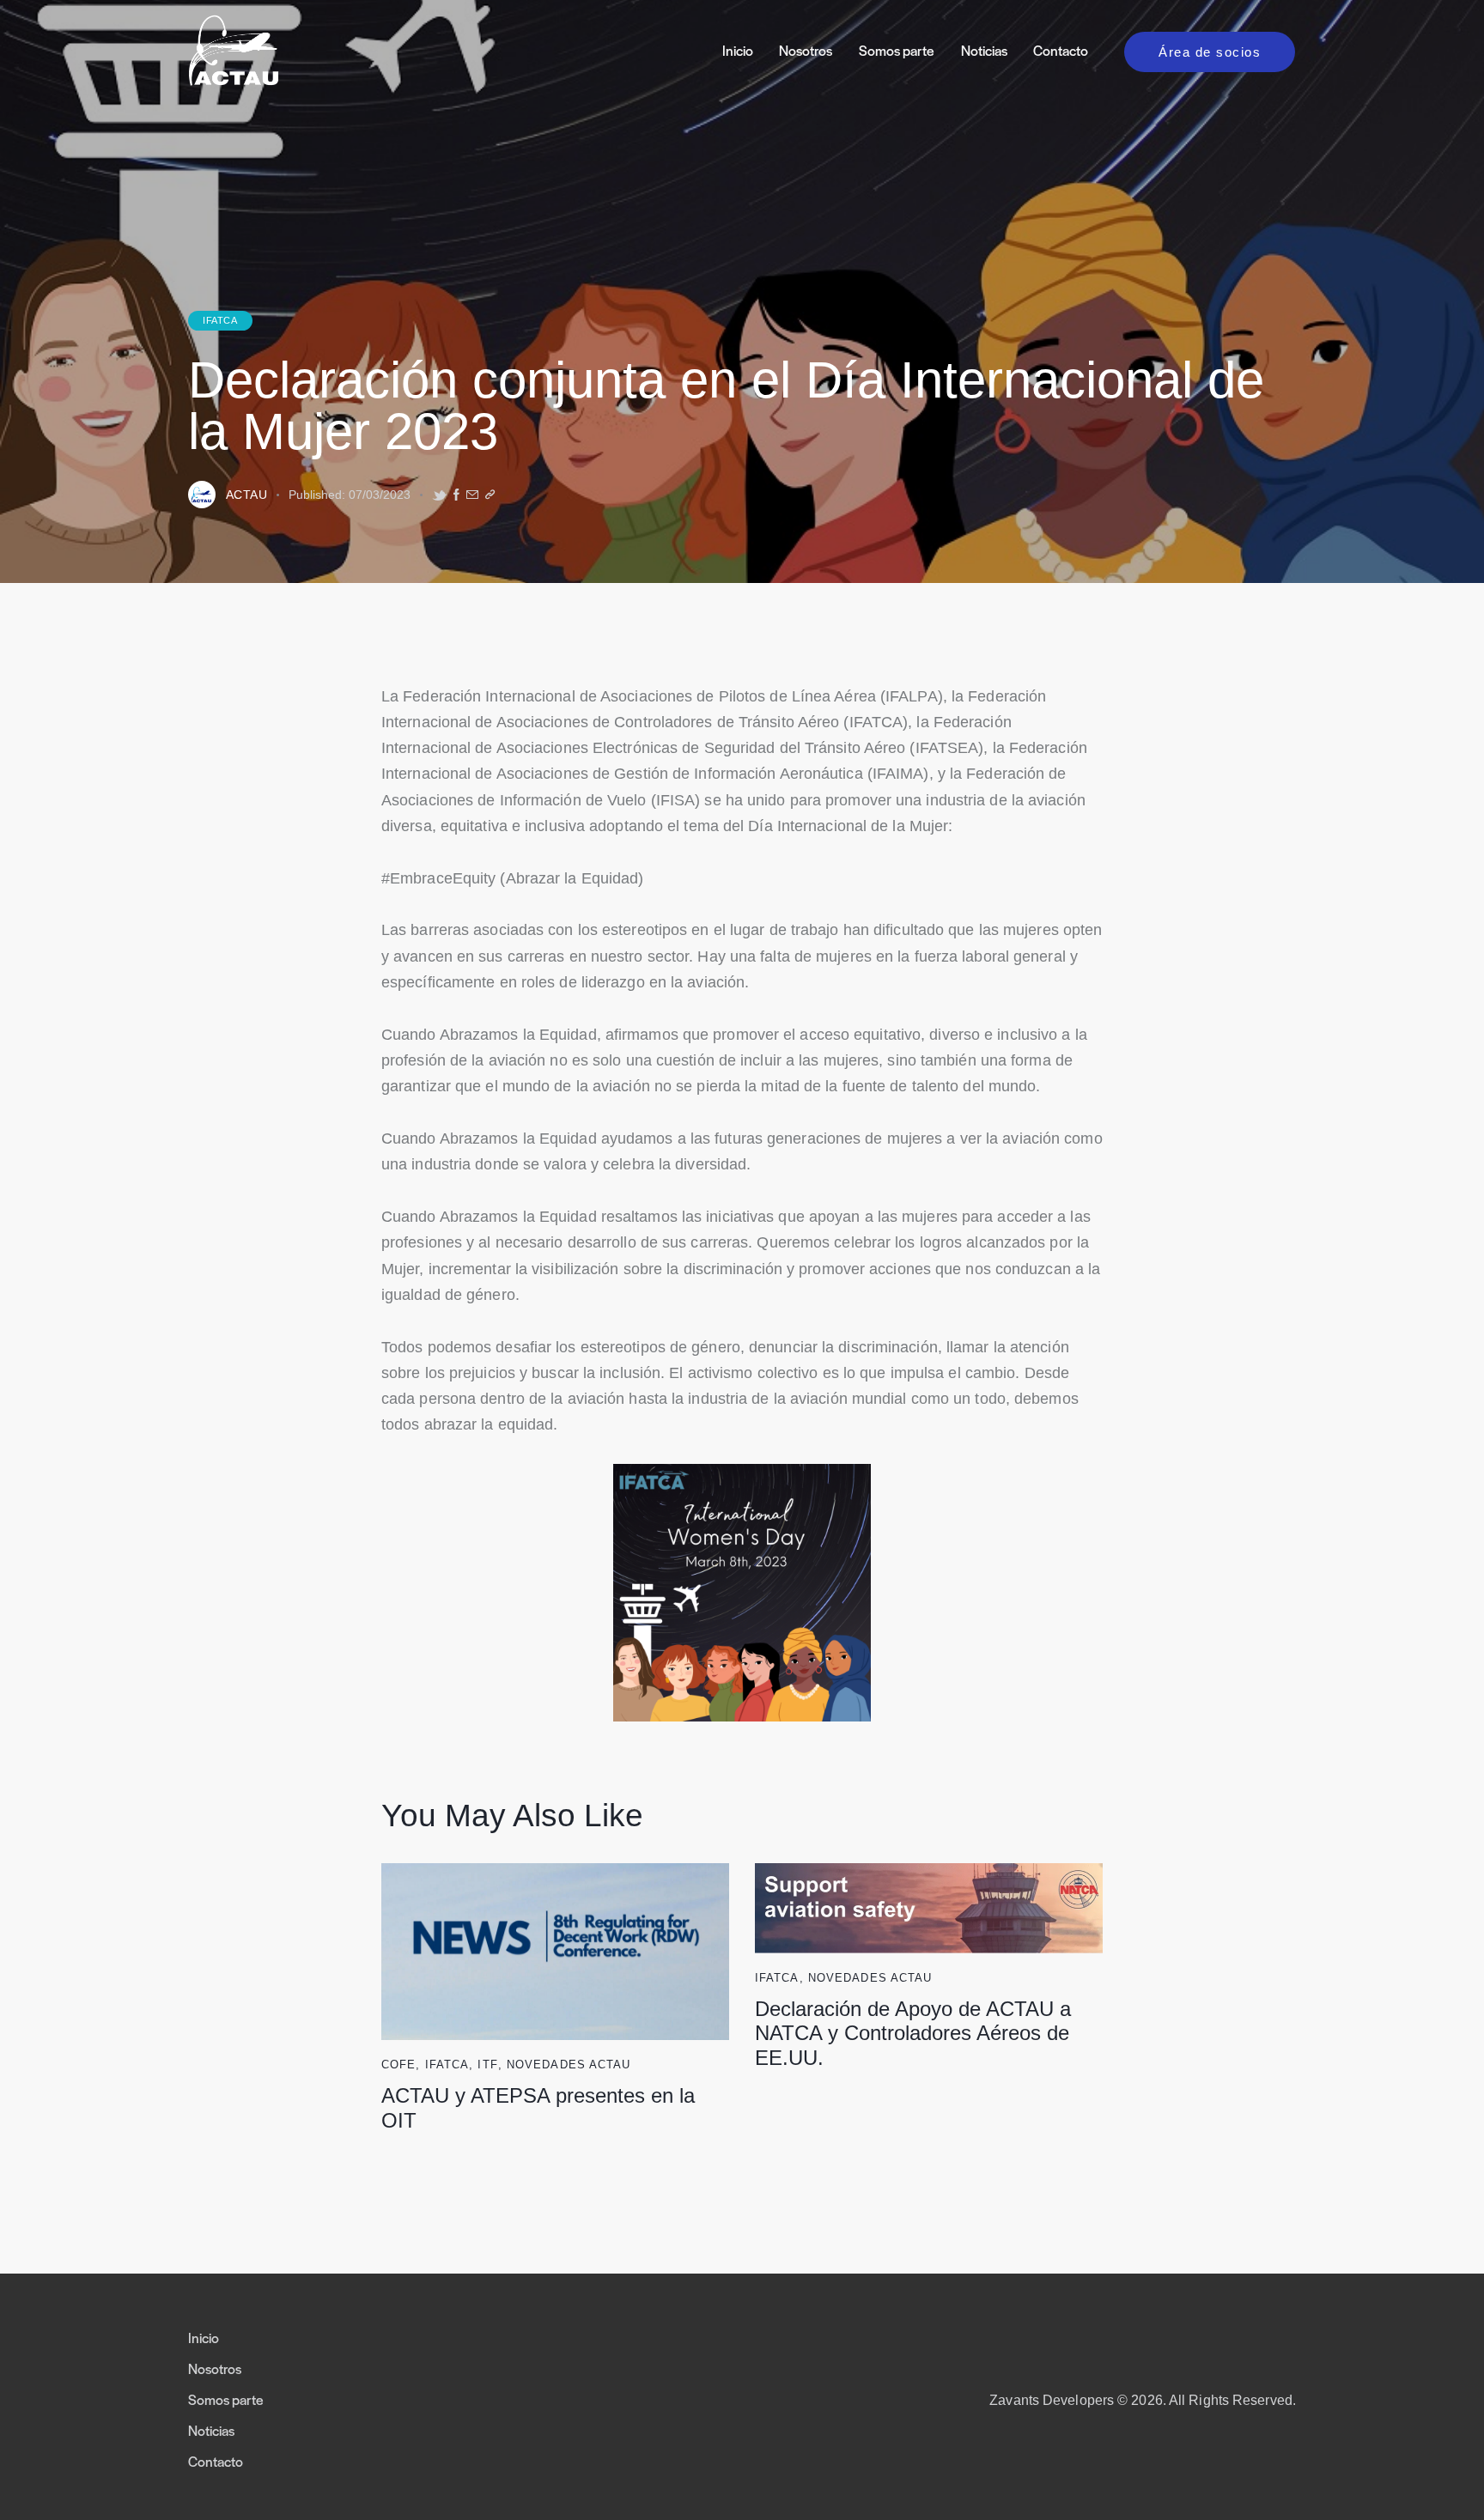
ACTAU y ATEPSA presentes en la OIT (538, 2108)
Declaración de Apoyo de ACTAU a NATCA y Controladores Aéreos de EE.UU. (913, 2034)
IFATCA (220, 320)
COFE (398, 2065)
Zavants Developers (1052, 2400)
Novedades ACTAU (569, 2065)
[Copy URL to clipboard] (490, 495)
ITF (487, 2065)
